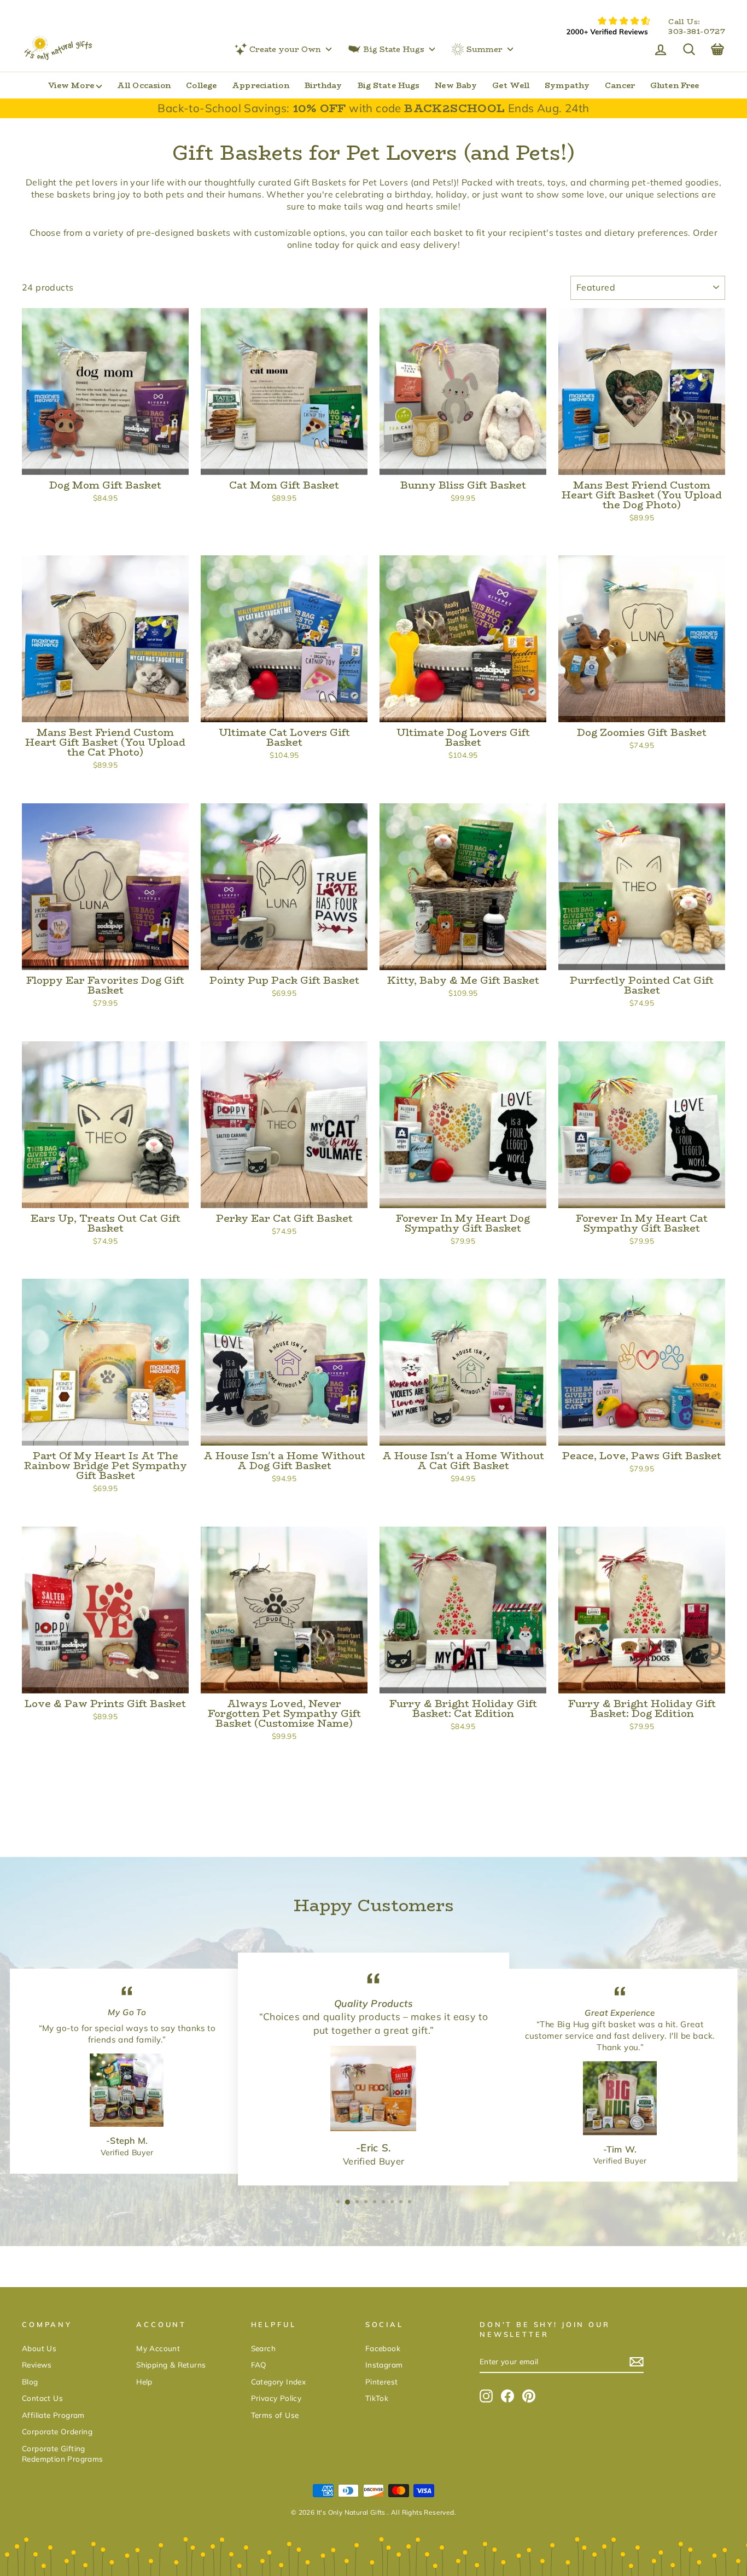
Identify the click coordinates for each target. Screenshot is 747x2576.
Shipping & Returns (171, 2365)
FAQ (259, 2365)
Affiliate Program (53, 2415)
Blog (30, 2381)
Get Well (511, 85)
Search (263, 2348)
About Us (39, 2348)
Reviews (37, 2365)
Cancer (620, 85)
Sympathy (567, 85)
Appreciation (260, 85)
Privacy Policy (276, 2398)
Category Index (279, 2381)
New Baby (456, 85)
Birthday (323, 85)
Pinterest (382, 2381)
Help (144, 2381)
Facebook (383, 2348)
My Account (158, 2348)
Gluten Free (675, 85)
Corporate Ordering (57, 2431)
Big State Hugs (394, 49)
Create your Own (285, 49)
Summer (485, 49)
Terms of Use (275, 2415)
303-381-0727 (697, 32)
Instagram (384, 2365)
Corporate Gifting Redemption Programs (63, 2453)
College (201, 85)
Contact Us (42, 2398)
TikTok (377, 2398)
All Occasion (144, 85)
